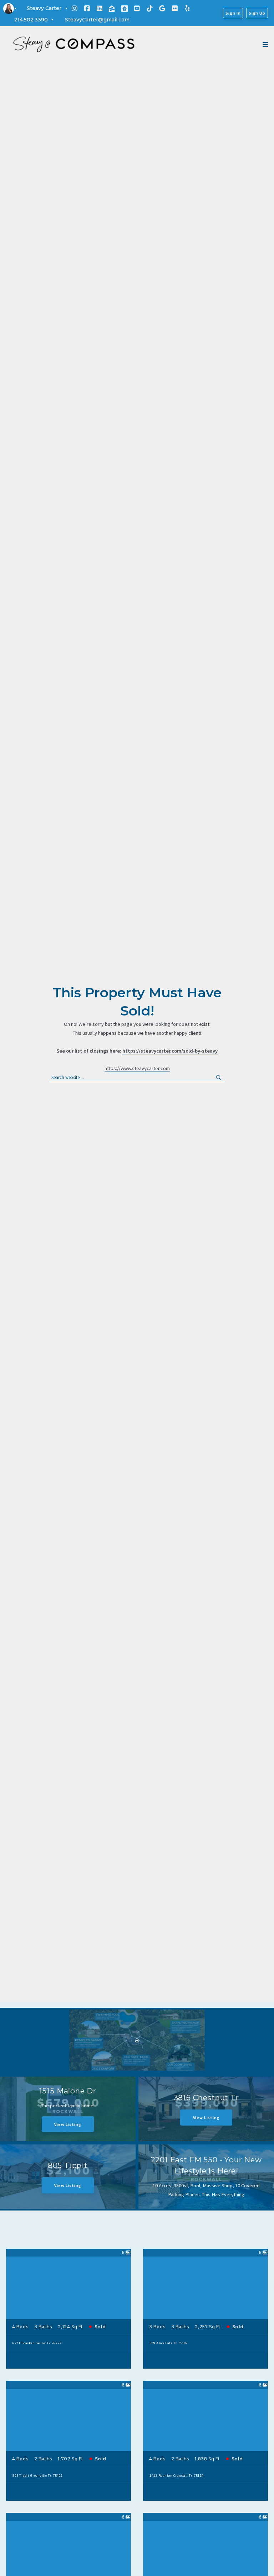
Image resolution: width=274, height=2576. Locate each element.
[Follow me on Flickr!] (175, 9)
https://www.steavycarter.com (137, 1068)
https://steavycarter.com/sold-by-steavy (170, 1051)
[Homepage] (74, 45)
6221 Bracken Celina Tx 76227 (37, 2343)
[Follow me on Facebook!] (87, 9)
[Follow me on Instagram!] (75, 9)
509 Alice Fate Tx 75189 (169, 2343)
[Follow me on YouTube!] (137, 9)
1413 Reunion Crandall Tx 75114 (176, 2476)
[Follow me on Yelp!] (187, 9)
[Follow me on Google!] (162, 9)
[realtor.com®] (125, 9)
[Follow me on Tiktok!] (150, 9)
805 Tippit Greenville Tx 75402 (37, 2476)
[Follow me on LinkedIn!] (100, 9)
